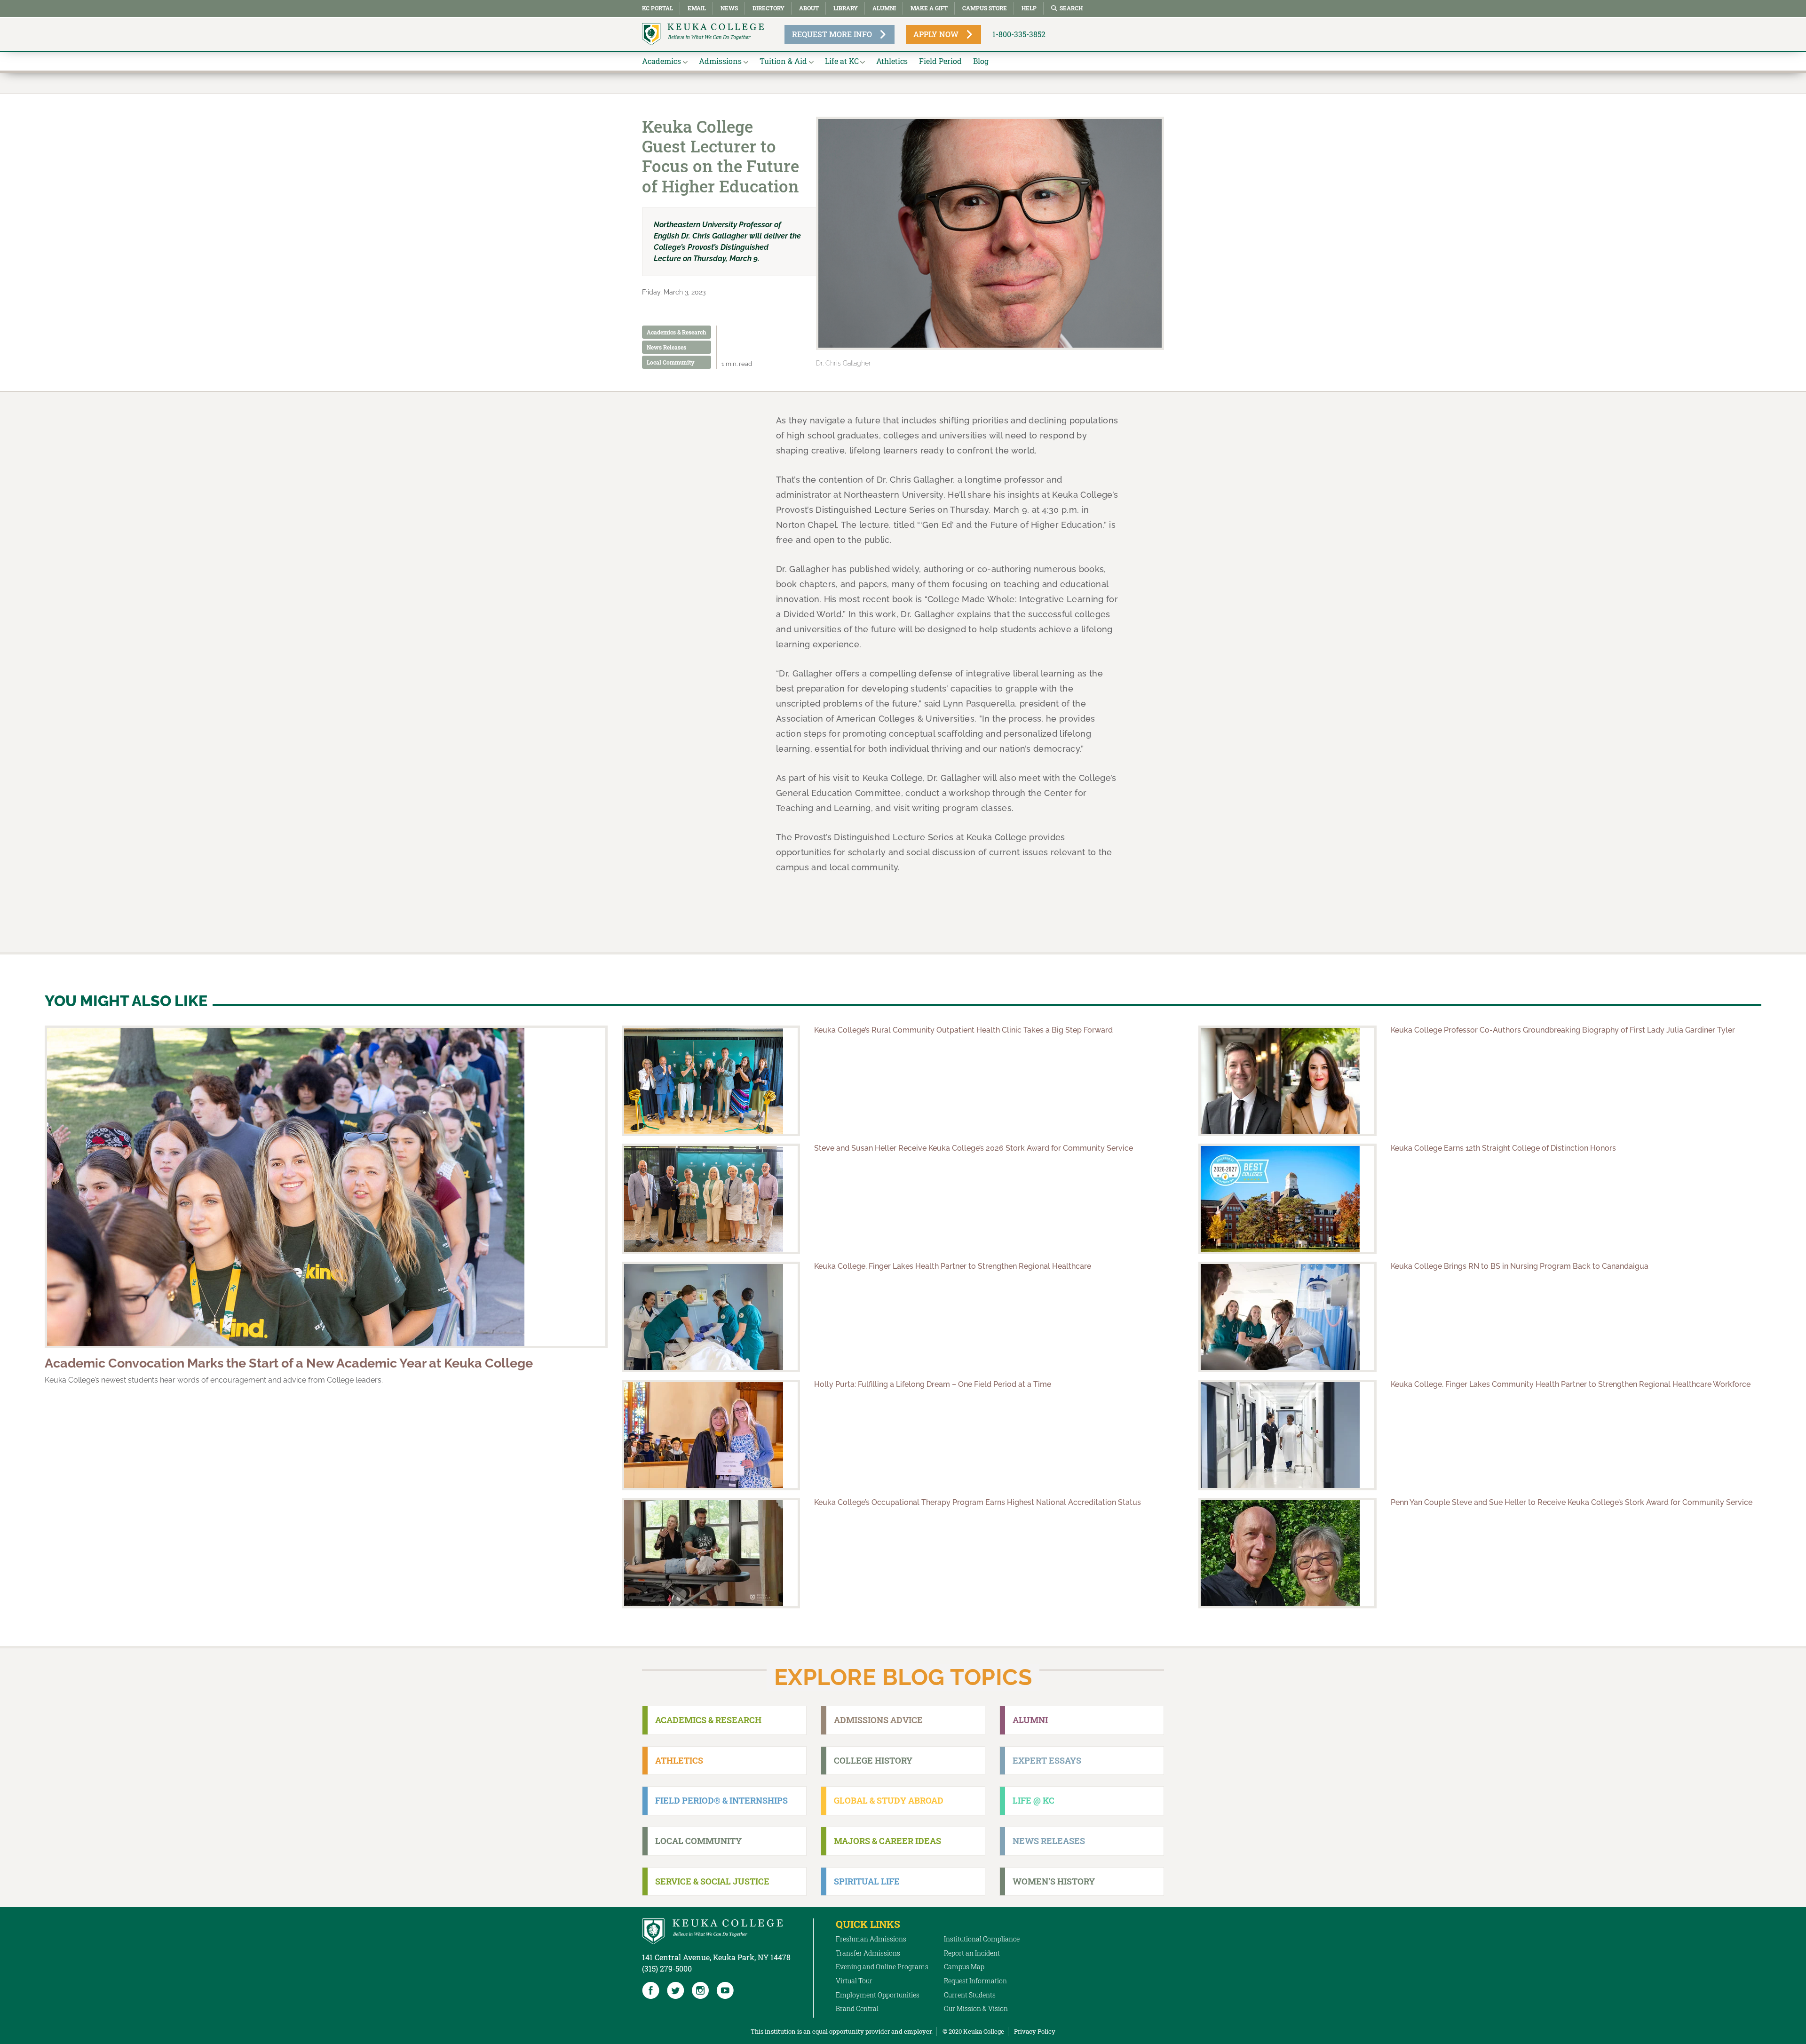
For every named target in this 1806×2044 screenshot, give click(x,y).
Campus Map (964, 1967)
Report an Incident (972, 1953)
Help (1029, 8)
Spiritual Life (867, 1881)
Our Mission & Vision (976, 2008)
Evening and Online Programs (882, 1967)
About (809, 8)
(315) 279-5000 (667, 1968)
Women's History (1054, 1881)
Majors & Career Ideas (887, 1841)
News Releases (666, 347)
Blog (981, 61)
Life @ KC (1034, 1800)
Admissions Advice (878, 1720)
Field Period (940, 61)
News (729, 8)
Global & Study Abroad (889, 1800)
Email (697, 8)
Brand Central (857, 2008)
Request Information (975, 1981)
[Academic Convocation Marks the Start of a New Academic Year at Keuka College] (326, 1187)
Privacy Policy (1035, 2031)
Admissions (720, 61)
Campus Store (985, 8)
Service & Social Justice (712, 1881)
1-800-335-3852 (1019, 34)
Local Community (671, 362)
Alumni (884, 8)
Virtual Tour (854, 1981)
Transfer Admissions (868, 1953)
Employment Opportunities (878, 1995)
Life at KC (842, 61)
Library (846, 8)
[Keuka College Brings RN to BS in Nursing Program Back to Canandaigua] (1287, 1317)
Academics (661, 61)
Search (1071, 8)
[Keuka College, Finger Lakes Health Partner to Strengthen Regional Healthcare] (711, 1317)
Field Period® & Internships (721, 1800)
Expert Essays (1047, 1760)
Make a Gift (929, 8)
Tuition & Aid (783, 61)
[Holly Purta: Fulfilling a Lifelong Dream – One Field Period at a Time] (711, 1435)
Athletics (892, 61)
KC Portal (657, 8)
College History (873, 1760)
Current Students (970, 1995)
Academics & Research (677, 332)
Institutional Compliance (982, 1939)
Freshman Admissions (871, 1939)
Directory (768, 8)
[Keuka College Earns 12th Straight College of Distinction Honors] (1287, 1199)
